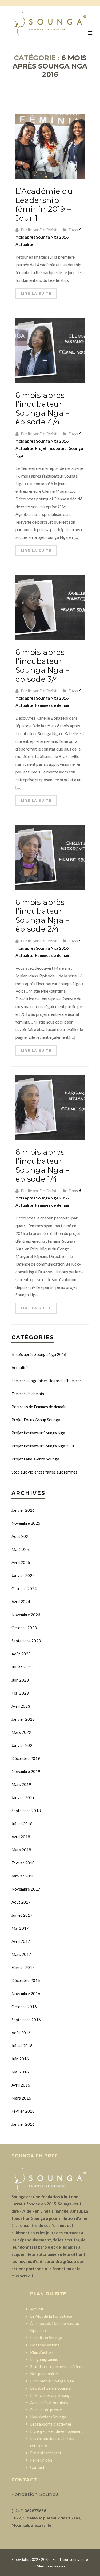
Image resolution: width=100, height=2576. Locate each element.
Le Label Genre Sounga (50, 2388)
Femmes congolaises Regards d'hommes (47, 1381)
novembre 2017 (26, 1889)
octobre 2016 (24, 2007)
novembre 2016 (26, 1993)
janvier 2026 (23, 1510)
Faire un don (41, 2460)
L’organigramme (44, 2359)
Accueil (37, 2309)
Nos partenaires (44, 2374)
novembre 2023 (26, 1615)
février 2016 (23, 2111)
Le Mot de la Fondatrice (51, 2316)
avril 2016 (21, 2085)
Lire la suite (36, 293)
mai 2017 (20, 1928)
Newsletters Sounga (48, 2417)
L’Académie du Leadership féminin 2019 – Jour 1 (44, 205)
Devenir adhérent (46, 2453)
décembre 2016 (26, 1980)
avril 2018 (21, 1837)
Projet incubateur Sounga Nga (38, 1433)
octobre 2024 (24, 1588)
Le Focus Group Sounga (51, 2395)
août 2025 (21, 1536)
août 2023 (21, 1654)
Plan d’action (42, 2352)
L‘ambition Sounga (46, 2338)
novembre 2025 (26, 1523)
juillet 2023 (22, 1667)
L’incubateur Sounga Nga (52, 2381)
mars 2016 (21, 2098)
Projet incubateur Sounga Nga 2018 (43, 1446)
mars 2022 (21, 1732)
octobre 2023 (24, 1628)
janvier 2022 (23, 1745)
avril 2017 (21, 1941)
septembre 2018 (26, 1811)
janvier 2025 (23, 1575)
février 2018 (23, 1863)
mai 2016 (20, 2072)
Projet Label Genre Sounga (35, 1459)
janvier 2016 (23, 2124)
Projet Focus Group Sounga (36, 1420)
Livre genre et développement (57, 2431)
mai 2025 (20, 1549)
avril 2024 (21, 1602)
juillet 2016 (22, 2046)
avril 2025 (21, 1562)
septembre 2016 (26, 2020)
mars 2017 (21, 1954)
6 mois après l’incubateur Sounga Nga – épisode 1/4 (43, 1165)
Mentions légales (51, 2566)
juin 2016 (20, 2059)
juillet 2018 (22, 1824)
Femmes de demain (53, 705)
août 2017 (21, 1902)
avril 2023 (21, 1706)
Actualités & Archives (49, 2402)
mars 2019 (21, 1784)
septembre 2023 (26, 1641)
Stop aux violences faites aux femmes (44, 1472)
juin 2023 (20, 1680)
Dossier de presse (46, 2410)
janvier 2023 (23, 1719)
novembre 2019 (26, 1771)
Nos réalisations (45, 2345)
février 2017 (23, 1967)
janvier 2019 (23, 1797)
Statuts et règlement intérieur (57, 2366)
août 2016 (21, 2033)
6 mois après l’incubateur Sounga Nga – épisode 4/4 (43, 409)
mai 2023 (20, 1693)
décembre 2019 (26, 1758)
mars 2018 (21, 1850)
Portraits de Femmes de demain (39, 1407)
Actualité (24, 244)
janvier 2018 (23, 1876)
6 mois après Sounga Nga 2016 (39, 1354)
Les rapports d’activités (51, 2424)
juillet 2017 (22, 1915)
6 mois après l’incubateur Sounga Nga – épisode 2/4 (43, 916)
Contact (37, 2467)
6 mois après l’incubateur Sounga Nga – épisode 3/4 (43, 666)
